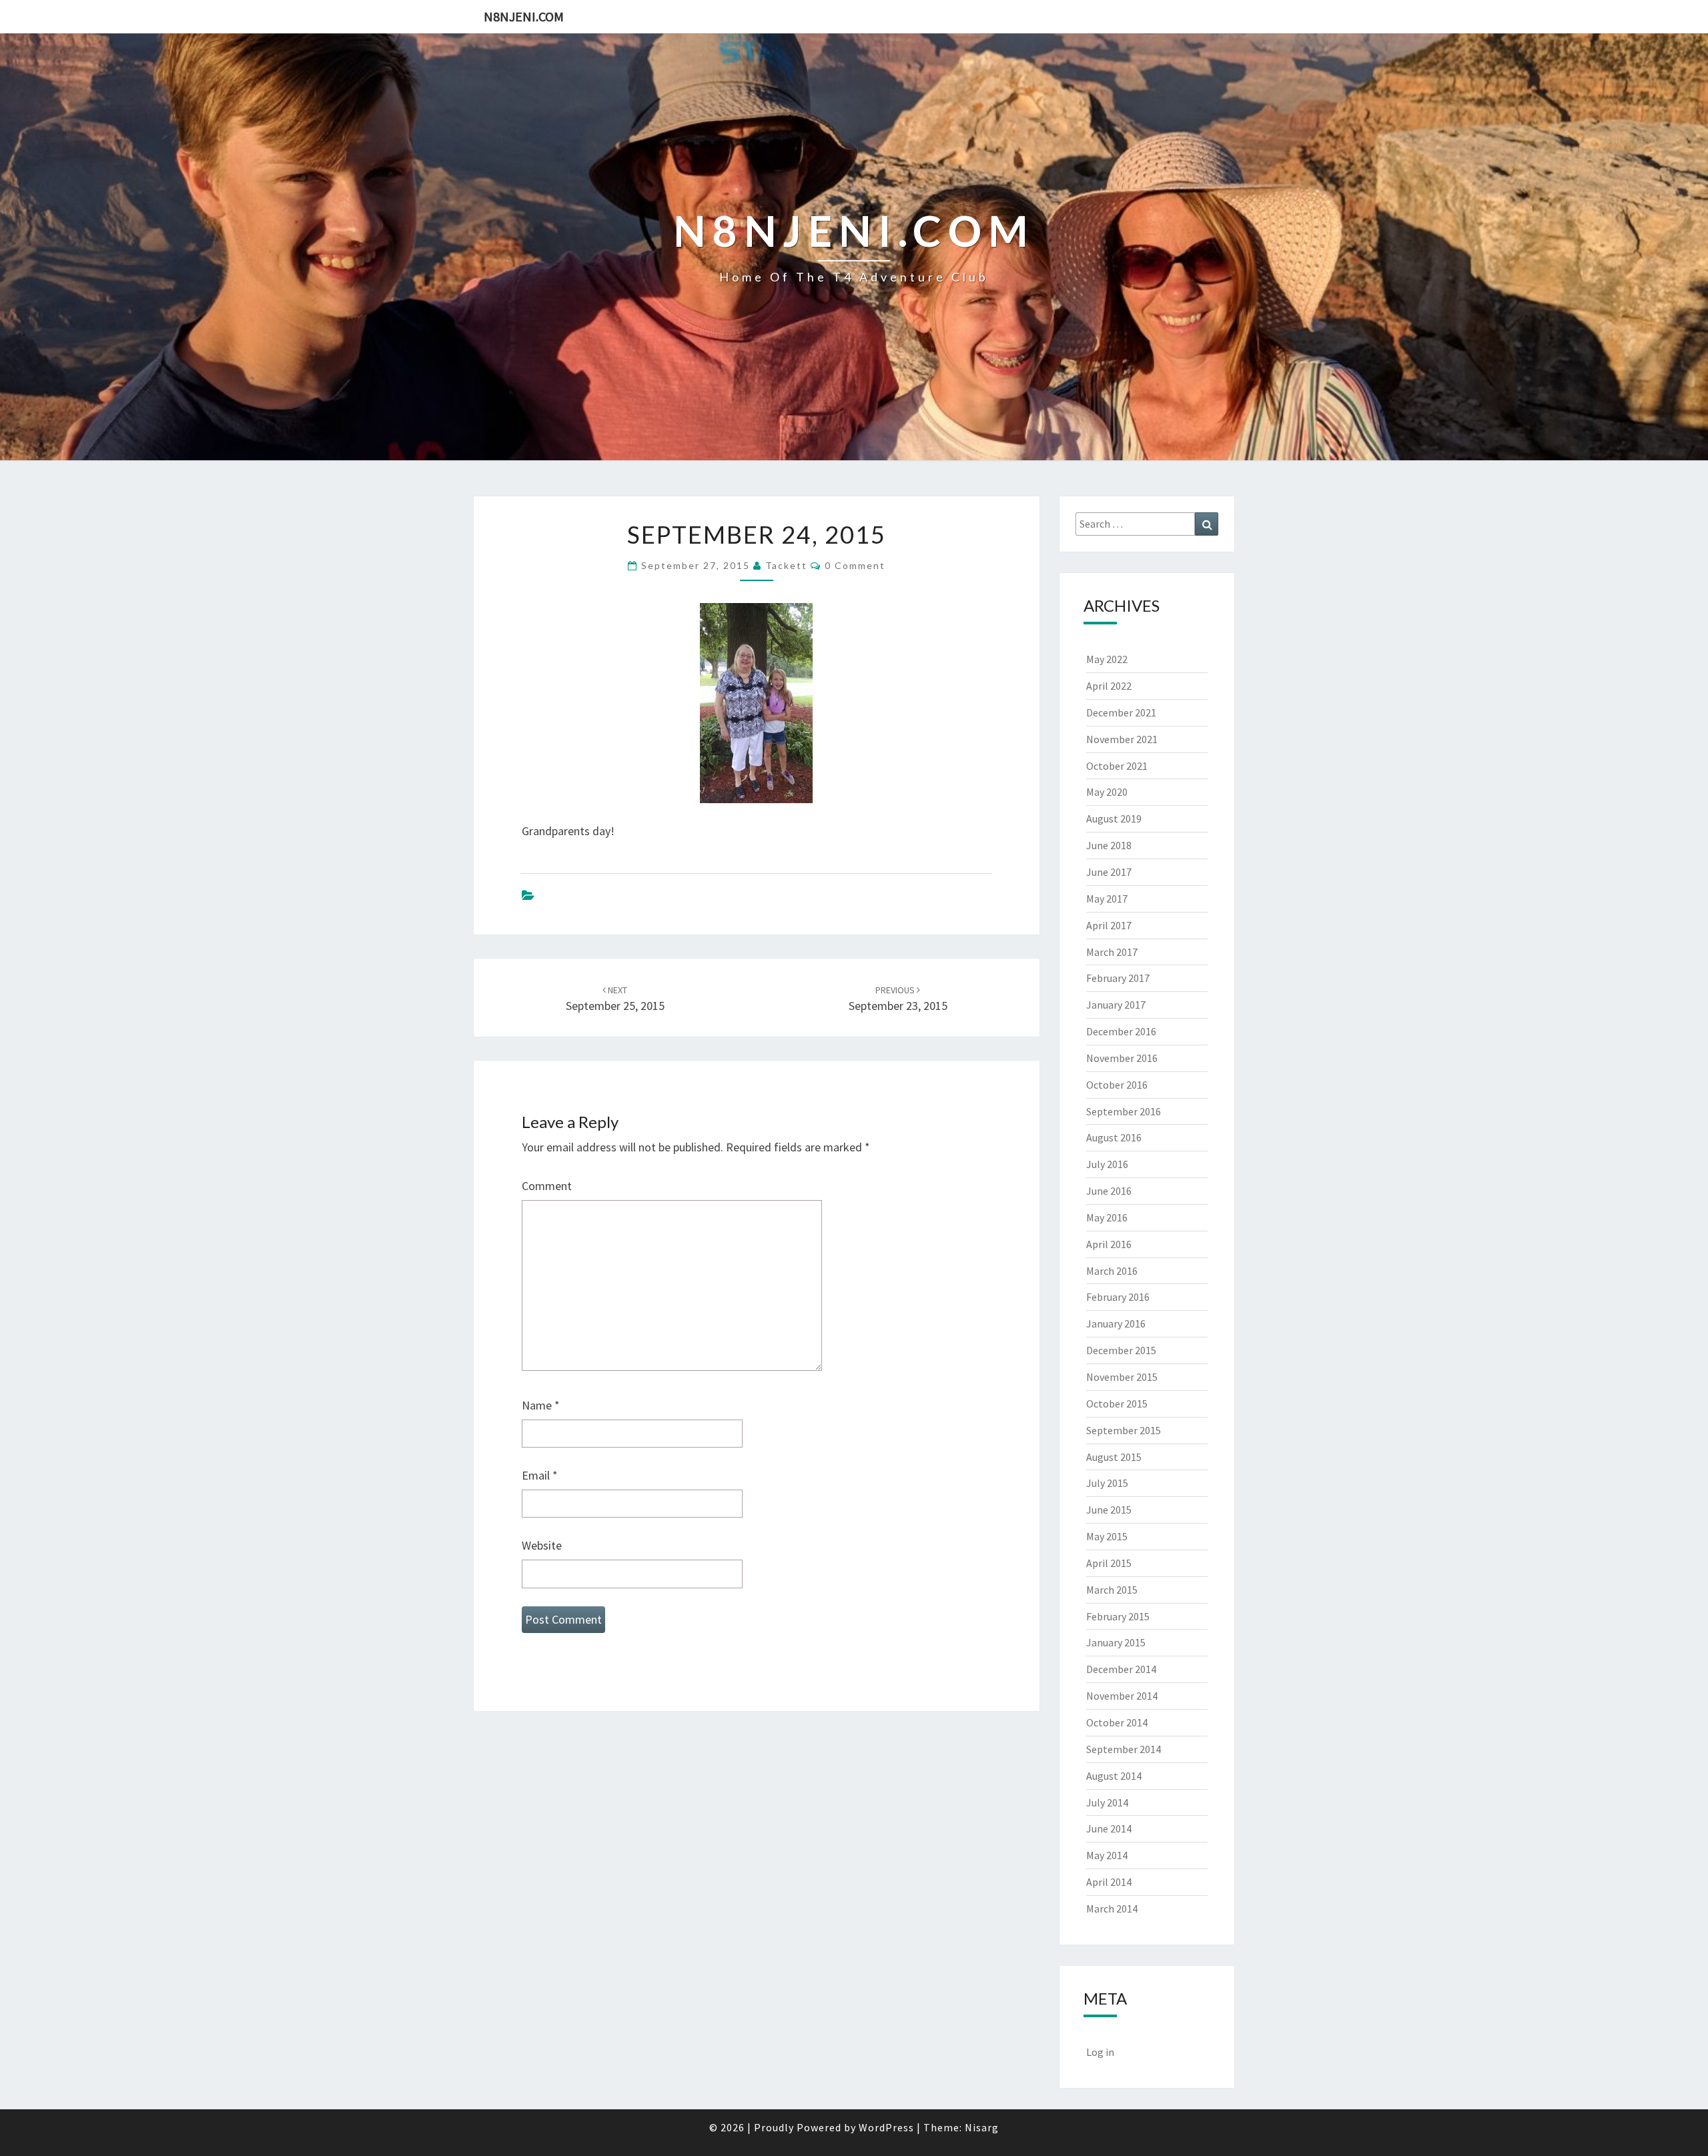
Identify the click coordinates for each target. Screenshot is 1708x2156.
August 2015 (1114, 1457)
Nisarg (982, 2127)
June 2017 (1109, 872)
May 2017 (1107, 899)
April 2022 (1109, 686)
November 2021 (1122, 739)
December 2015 (1121, 1350)
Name (541, 1405)
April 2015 (1109, 1563)
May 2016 (1107, 1217)
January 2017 (1116, 1005)
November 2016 (1122, 1058)
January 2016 (1116, 1323)
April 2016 (1109, 1244)
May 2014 (1107, 1855)
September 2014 (1124, 1749)
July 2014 (1107, 1802)
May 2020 (1107, 792)
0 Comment (855, 565)
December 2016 (1121, 1031)
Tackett (786, 565)
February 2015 (1118, 1616)
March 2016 (1112, 1271)
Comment (547, 1186)
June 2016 (1109, 1191)
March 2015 (1112, 1590)
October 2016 (1117, 1085)
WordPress (886, 2127)
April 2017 (1109, 925)
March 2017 (1112, 952)
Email (540, 1475)
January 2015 (1116, 1642)
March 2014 (1112, 1909)
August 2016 (1114, 1137)
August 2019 (1114, 819)
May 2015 (1107, 1536)
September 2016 (1124, 1111)
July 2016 (1107, 1164)
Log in (1100, 2052)
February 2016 (1118, 1297)
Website (542, 1545)
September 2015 (1124, 1430)
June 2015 (1109, 1510)
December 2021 (1121, 712)
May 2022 (1107, 659)
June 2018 (1109, 845)
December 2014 (1121, 1669)
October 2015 (1117, 1404)
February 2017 (1118, 978)
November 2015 (1122, 1377)
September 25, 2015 (615, 999)
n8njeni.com (524, 16)
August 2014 (1114, 1776)
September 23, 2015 (898, 999)
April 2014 (1109, 1882)
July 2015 (1107, 1483)
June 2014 (1109, 1828)
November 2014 (1122, 1696)
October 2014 (1117, 1722)
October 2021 (1117, 766)
